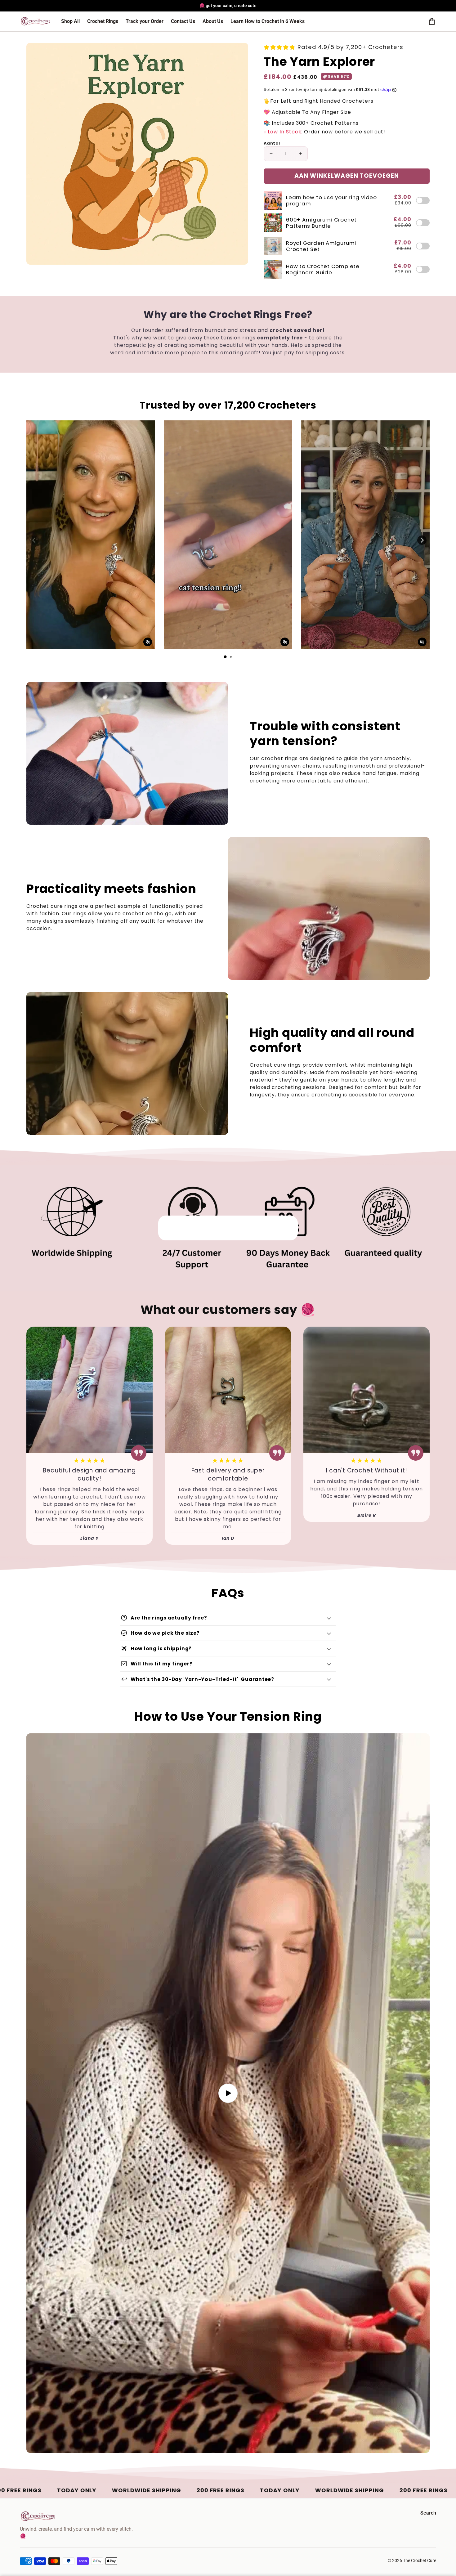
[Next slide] (422, 540)
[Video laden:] (228, 2093)
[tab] (225, 657)
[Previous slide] (34, 540)
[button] (432, 21)
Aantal (272, 143)
